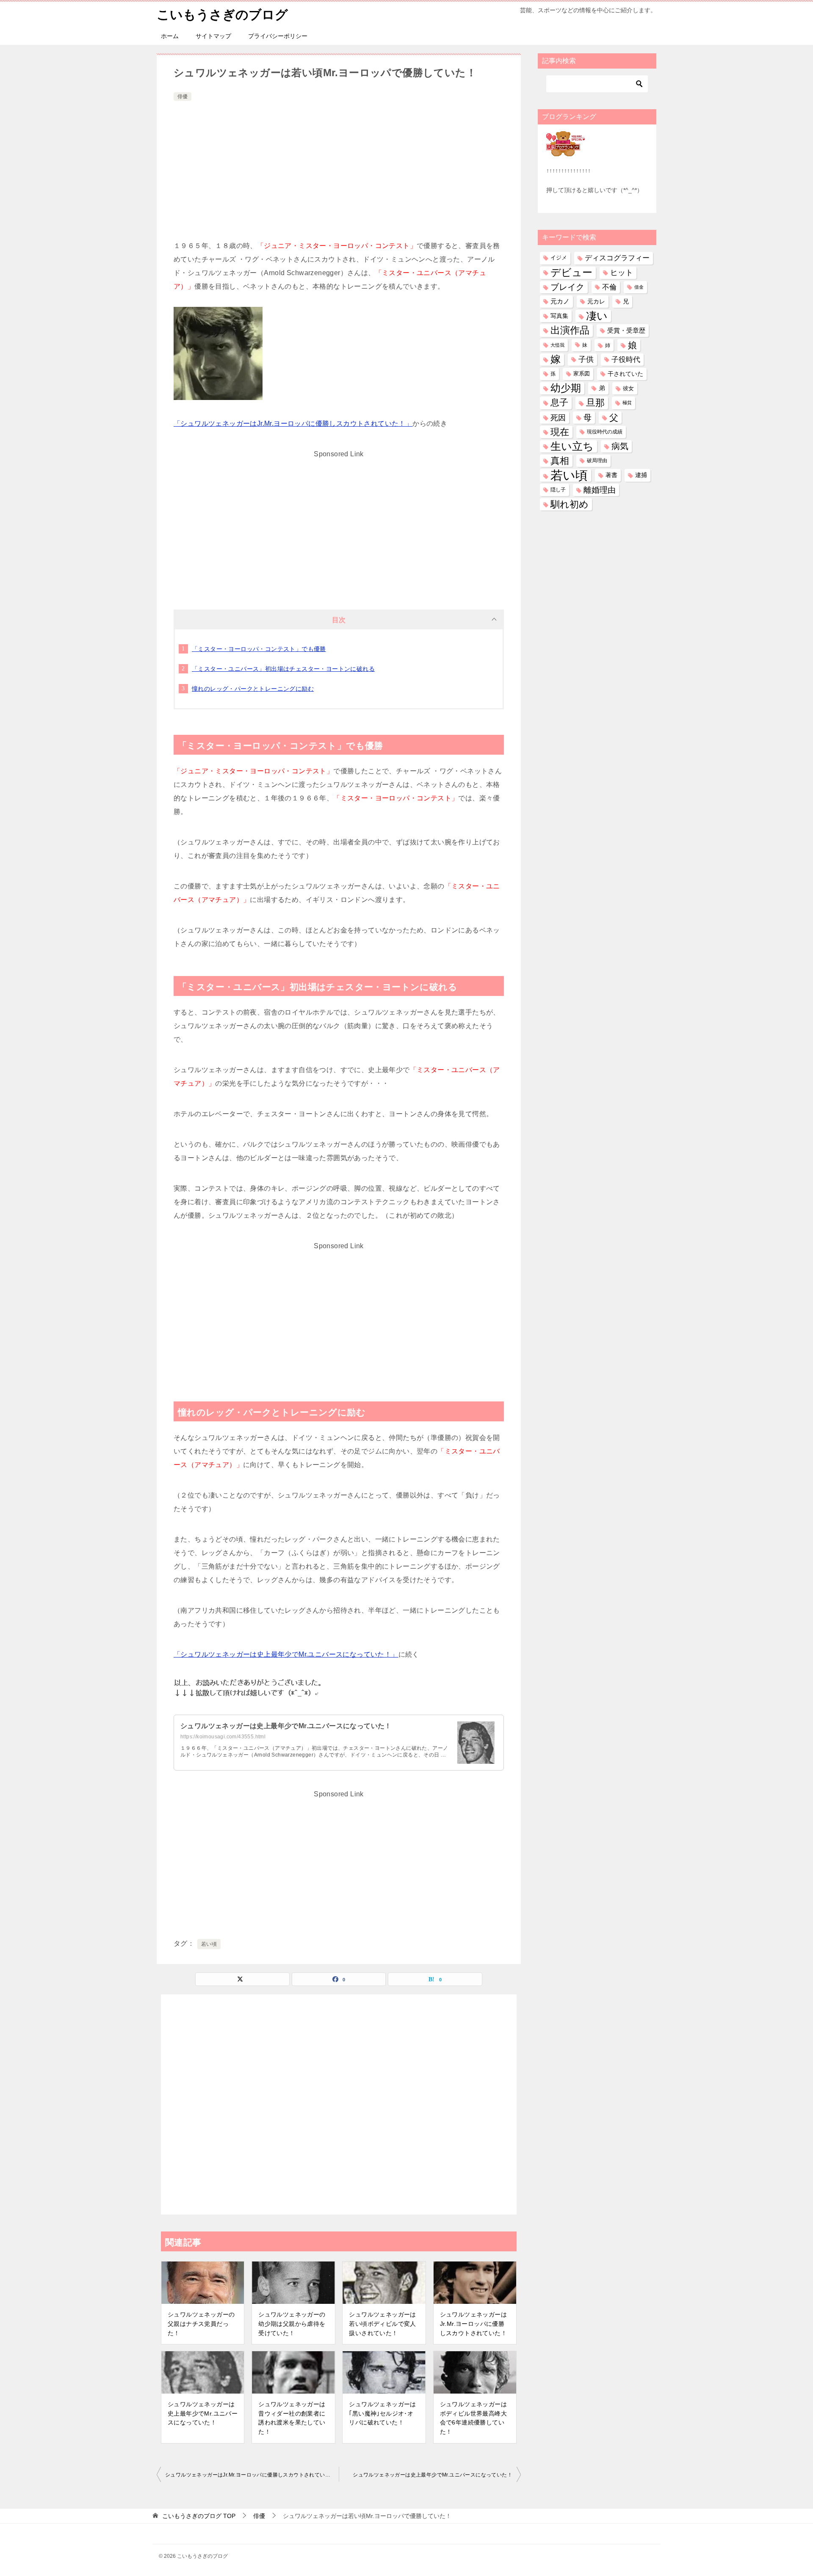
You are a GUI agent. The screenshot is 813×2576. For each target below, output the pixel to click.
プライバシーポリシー (278, 36)
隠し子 (558, 490)
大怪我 (557, 345)
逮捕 (641, 475)
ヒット (622, 273)
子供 (586, 359)
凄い (597, 316)
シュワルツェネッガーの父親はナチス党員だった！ (201, 2324)
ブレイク (567, 287)
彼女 (628, 388)
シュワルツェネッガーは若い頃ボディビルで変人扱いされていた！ (382, 2324)
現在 (560, 432)
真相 (560, 461)
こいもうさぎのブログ (222, 15)
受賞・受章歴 (626, 330)
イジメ (559, 258)
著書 (611, 475)
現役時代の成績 (605, 432)
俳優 (183, 97)
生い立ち (572, 446)
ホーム (170, 36)
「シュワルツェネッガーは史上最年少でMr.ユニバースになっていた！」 (286, 1654)
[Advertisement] (339, 166)
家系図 (582, 374)
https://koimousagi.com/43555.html (223, 1737)
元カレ (596, 301)
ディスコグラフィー (617, 258)
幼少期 (566, 388)
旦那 (595, 403)
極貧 (627, 403)
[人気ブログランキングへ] (566, 151)
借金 (639, 287)
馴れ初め (570, 504)
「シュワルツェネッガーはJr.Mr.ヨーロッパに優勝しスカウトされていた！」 (293, 423)
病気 (620, 446)
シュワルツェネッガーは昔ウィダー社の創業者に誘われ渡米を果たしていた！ (292, 2418)
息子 (559, 403)
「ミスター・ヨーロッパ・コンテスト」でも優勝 (259, 649)
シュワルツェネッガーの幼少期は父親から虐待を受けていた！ (292, 2324)
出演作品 (570, 330)
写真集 (559, 316)
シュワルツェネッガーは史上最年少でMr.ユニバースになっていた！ (286, 1726)
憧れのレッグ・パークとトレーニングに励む (253, 689)
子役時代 (626, 360)
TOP (199, 2516)
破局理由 (597, 461)
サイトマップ (213, 36)
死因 (558, 418)
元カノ (560, 301)
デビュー (571, 273)
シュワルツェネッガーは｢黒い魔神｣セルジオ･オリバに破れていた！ (382, 2413)
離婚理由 (600, 490)
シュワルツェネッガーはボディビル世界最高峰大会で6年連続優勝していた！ (473, 2418)
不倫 (609, 287)
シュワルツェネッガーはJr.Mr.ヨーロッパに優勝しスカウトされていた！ (473, 2324)
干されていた (625, 374)
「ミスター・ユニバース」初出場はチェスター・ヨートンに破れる (283, 669)
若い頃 (209, 1944)
